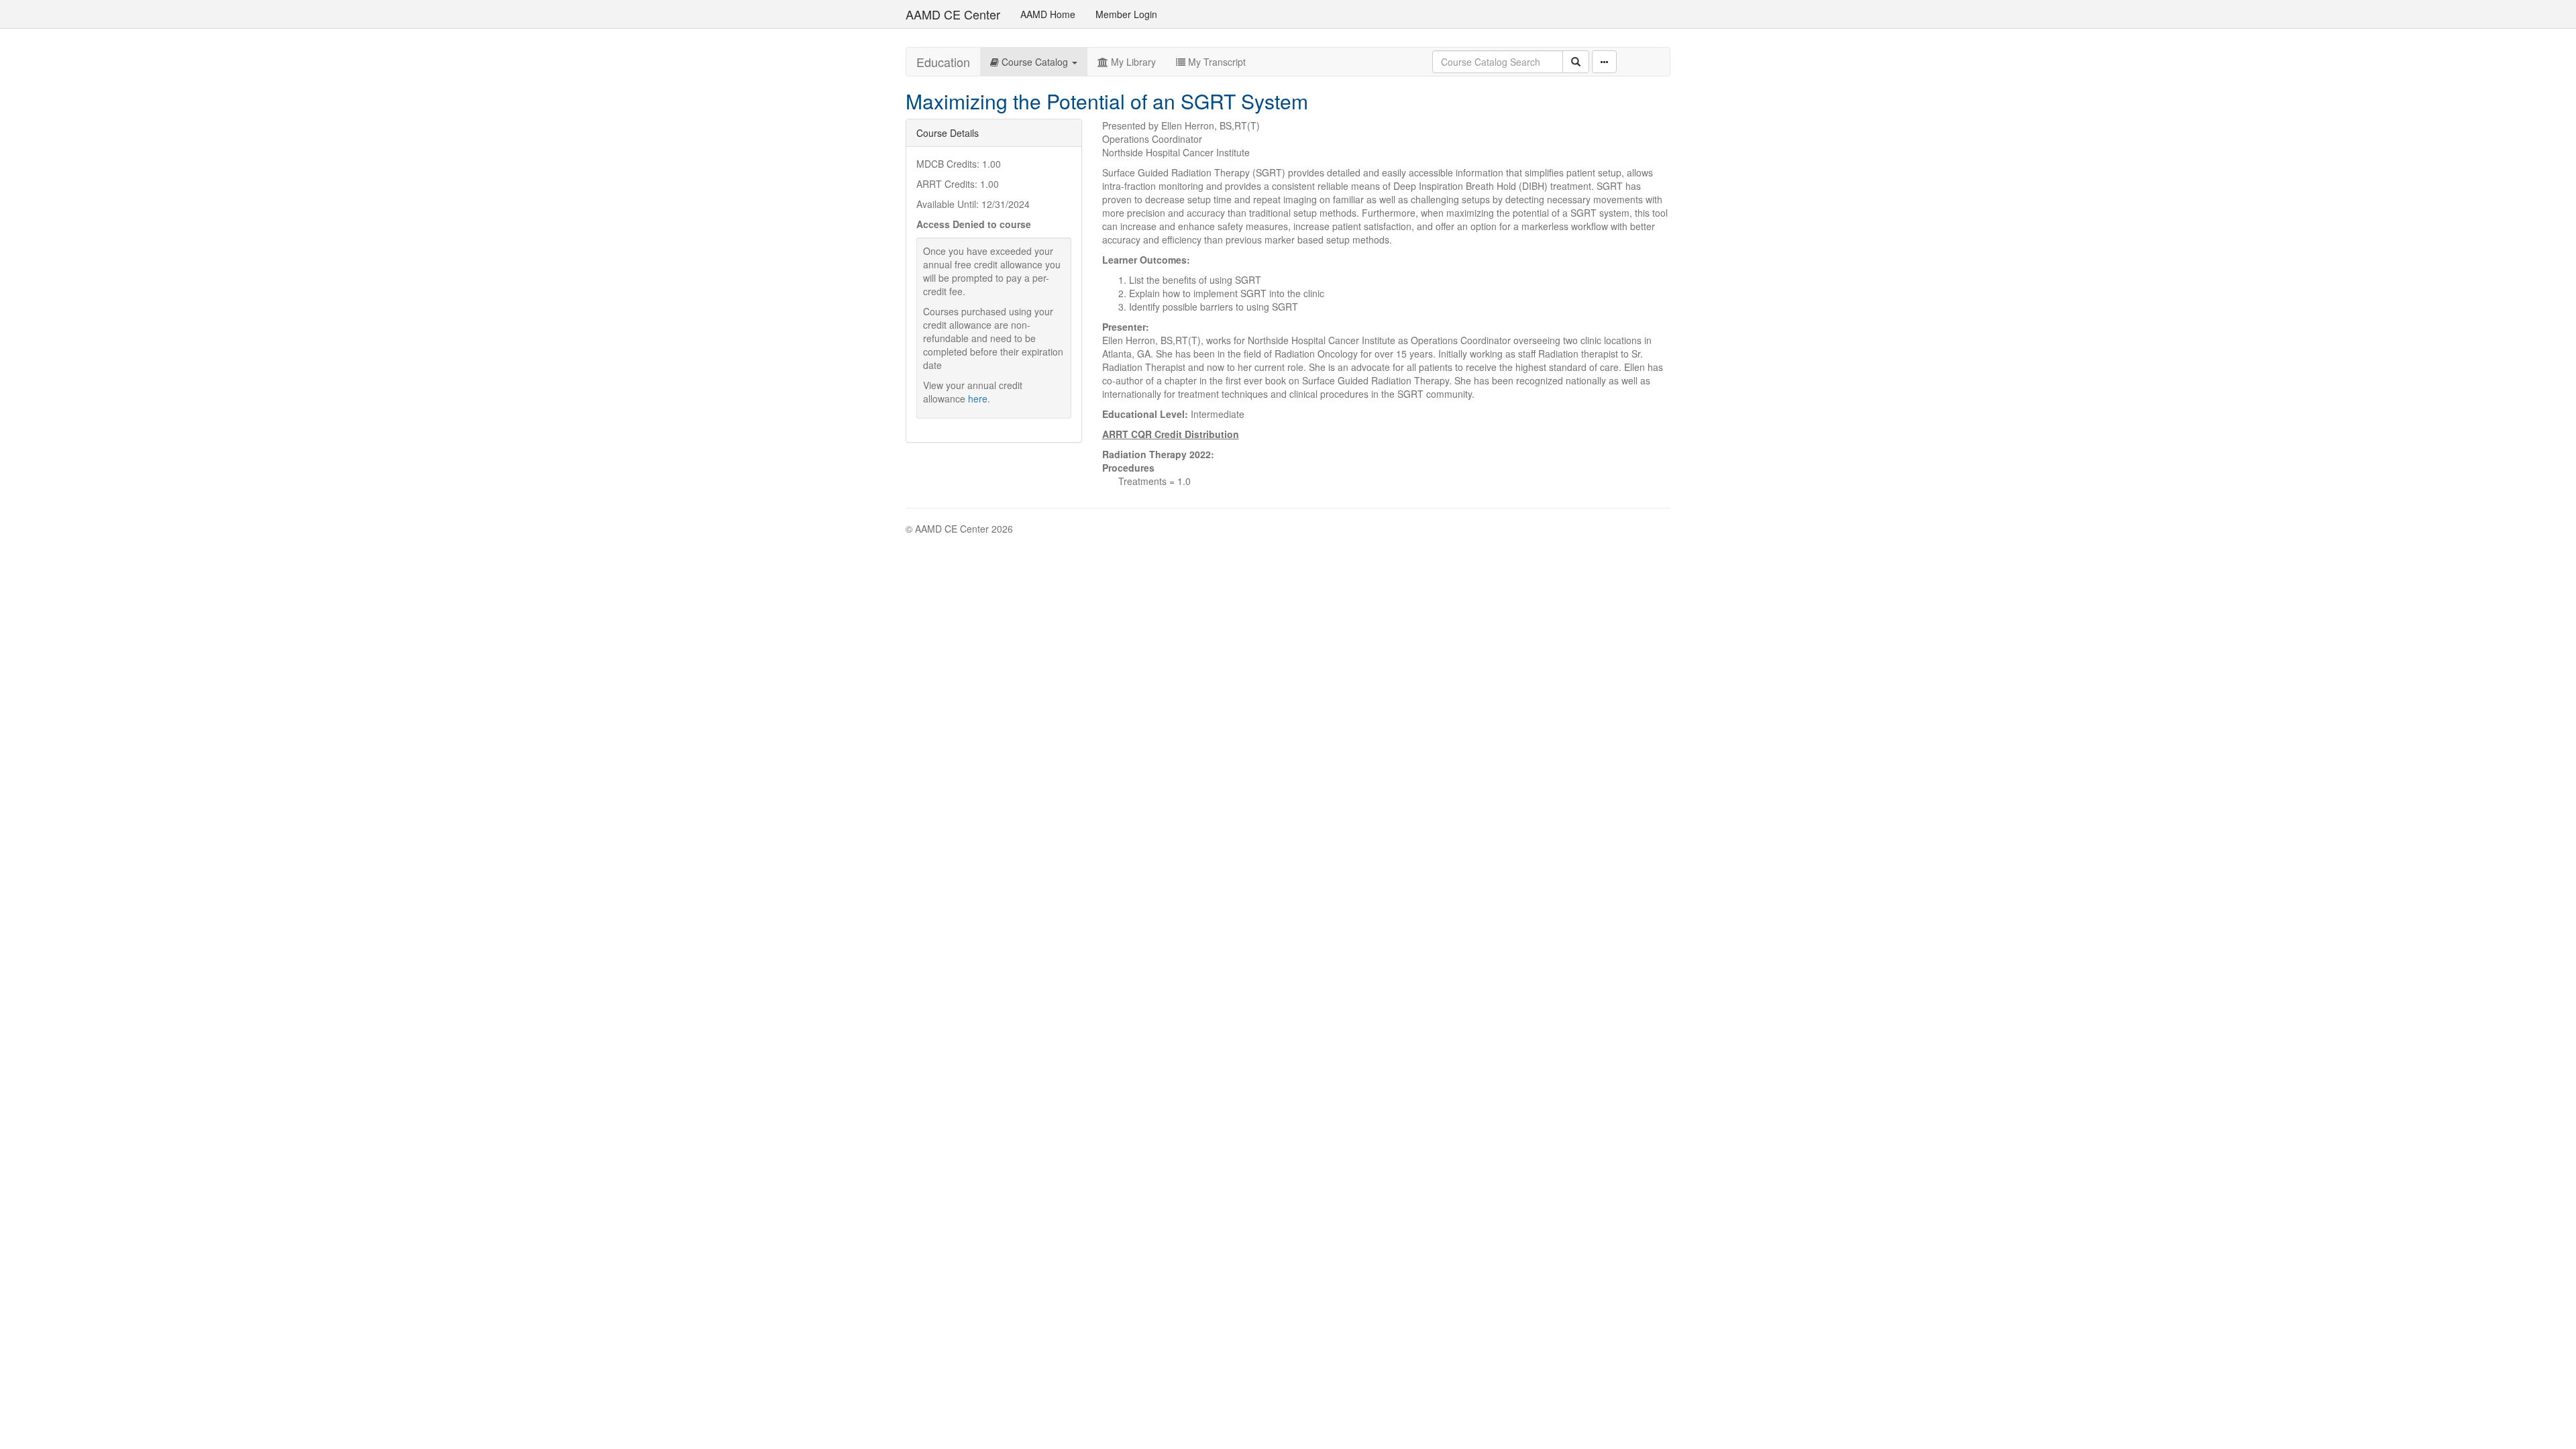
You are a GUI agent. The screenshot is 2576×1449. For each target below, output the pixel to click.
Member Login (1126, 14)
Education (943, 62)
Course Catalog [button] (1035, 62)
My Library (1132, 62)
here (978, 398)
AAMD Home (1048, 14)
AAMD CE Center (953, 14)
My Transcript (1216, 62)
